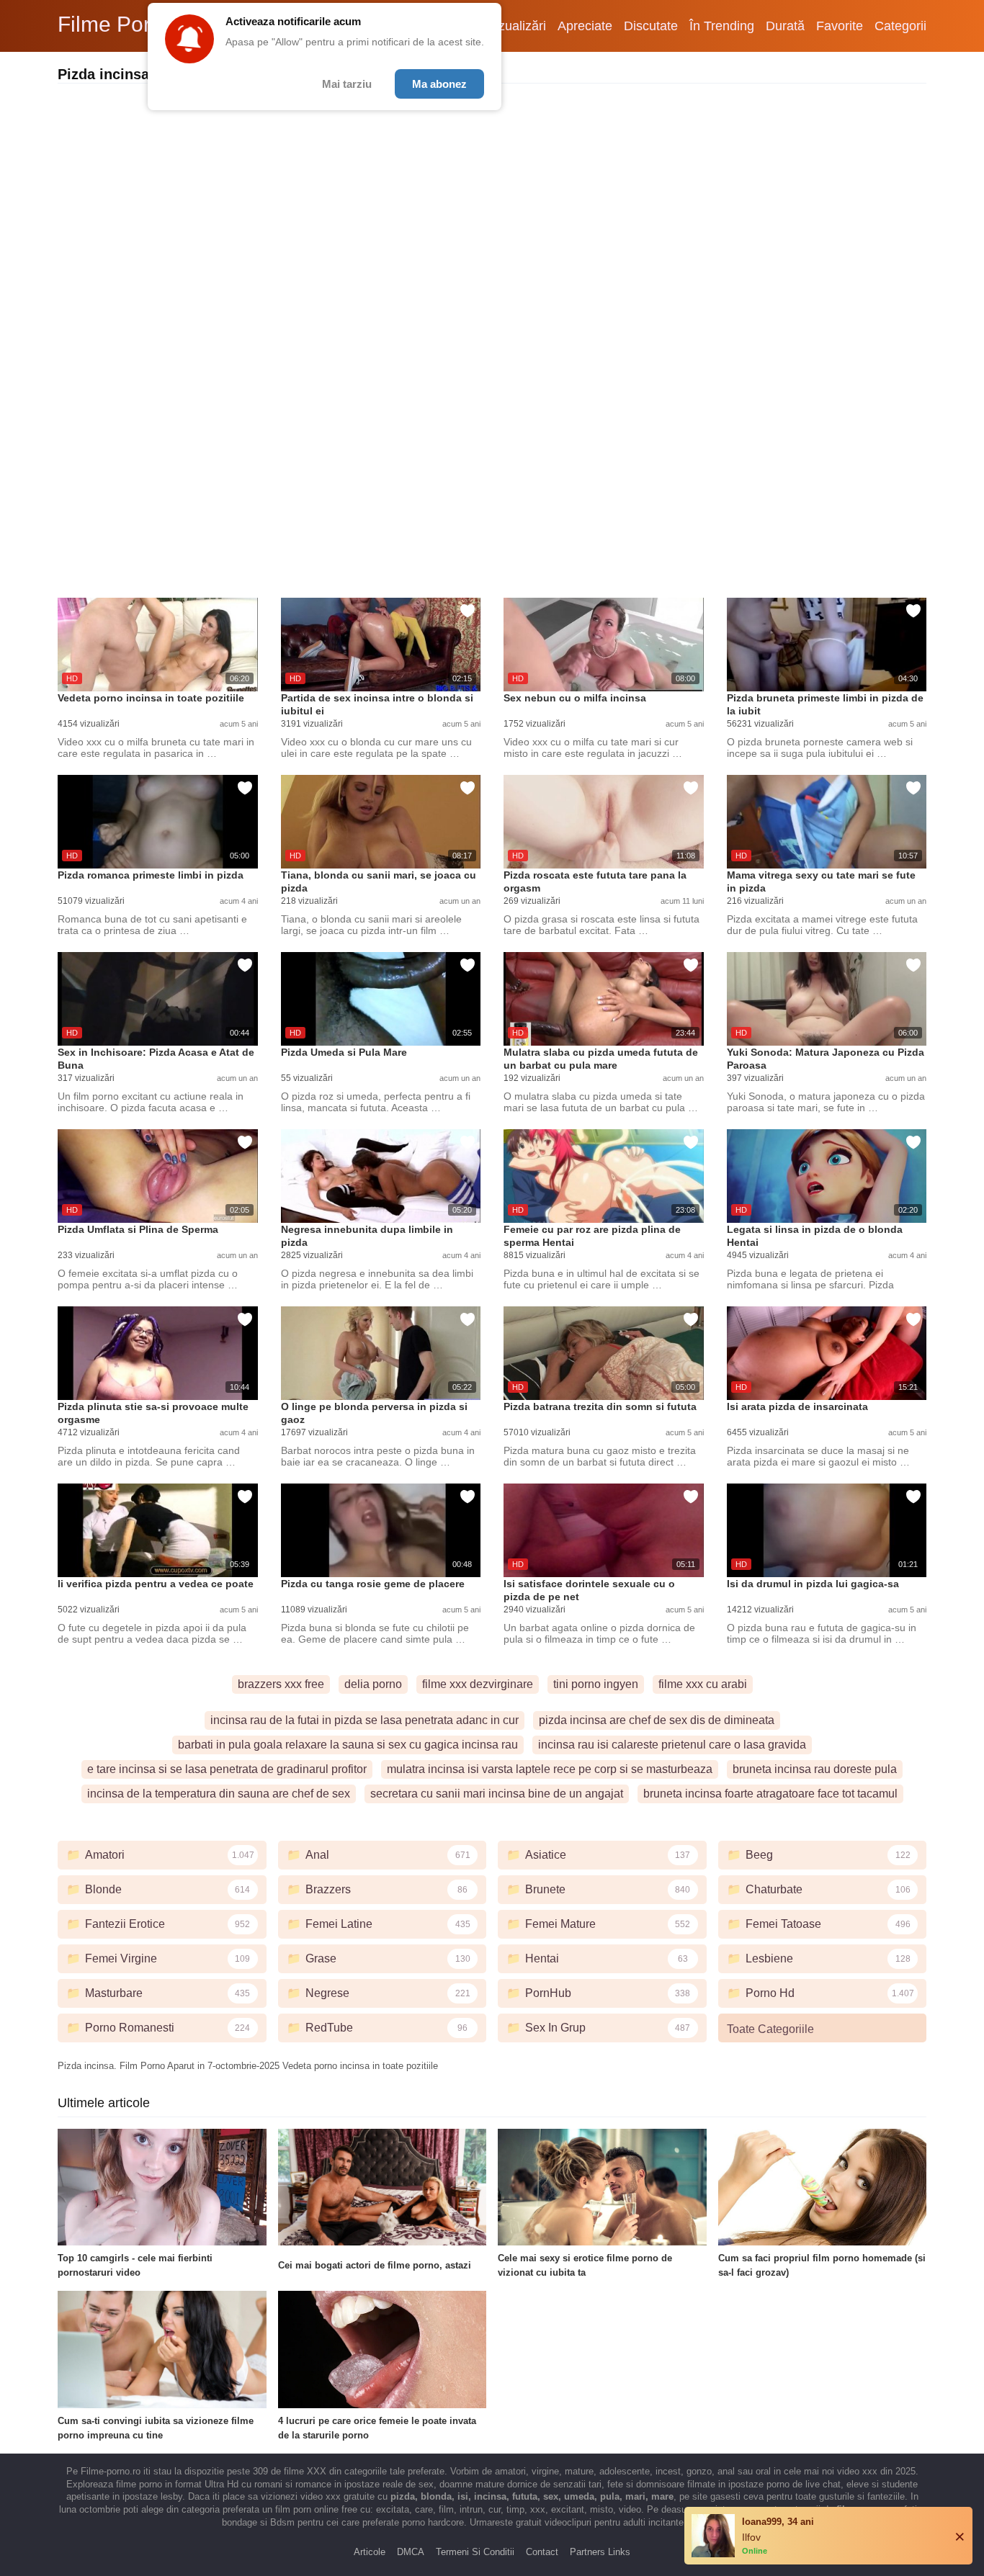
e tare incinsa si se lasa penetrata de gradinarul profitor (227, 1769)
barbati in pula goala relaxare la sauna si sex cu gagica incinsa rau (348, 1745)
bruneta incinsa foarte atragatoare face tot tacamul (770, 1794)
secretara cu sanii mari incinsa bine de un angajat (497, 1794)
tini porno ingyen (596, 1684)
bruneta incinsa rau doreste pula (815, 1769)
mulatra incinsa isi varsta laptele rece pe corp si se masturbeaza (550, 1769)
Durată (785, 26)
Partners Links (600, 2552)
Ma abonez (439, 84)
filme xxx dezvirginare (478, 1684)
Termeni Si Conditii (475, 2552)
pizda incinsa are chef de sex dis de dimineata (657, 1720)
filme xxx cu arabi (703, 1684)
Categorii (900, 26)
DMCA (411, 2552)
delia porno (373, 1684)
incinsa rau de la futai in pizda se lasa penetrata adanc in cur (364, 1720)
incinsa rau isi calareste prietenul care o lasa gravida (672, 1745)
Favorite (840, 26)
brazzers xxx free (281, 1684)
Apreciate (585, 26)
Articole (370, 2552)
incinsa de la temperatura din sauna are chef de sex (219, 1794)
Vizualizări (516, 26)
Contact (542, 2552)
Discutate (651, 26)
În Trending (722, 26)
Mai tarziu (347, 84)
